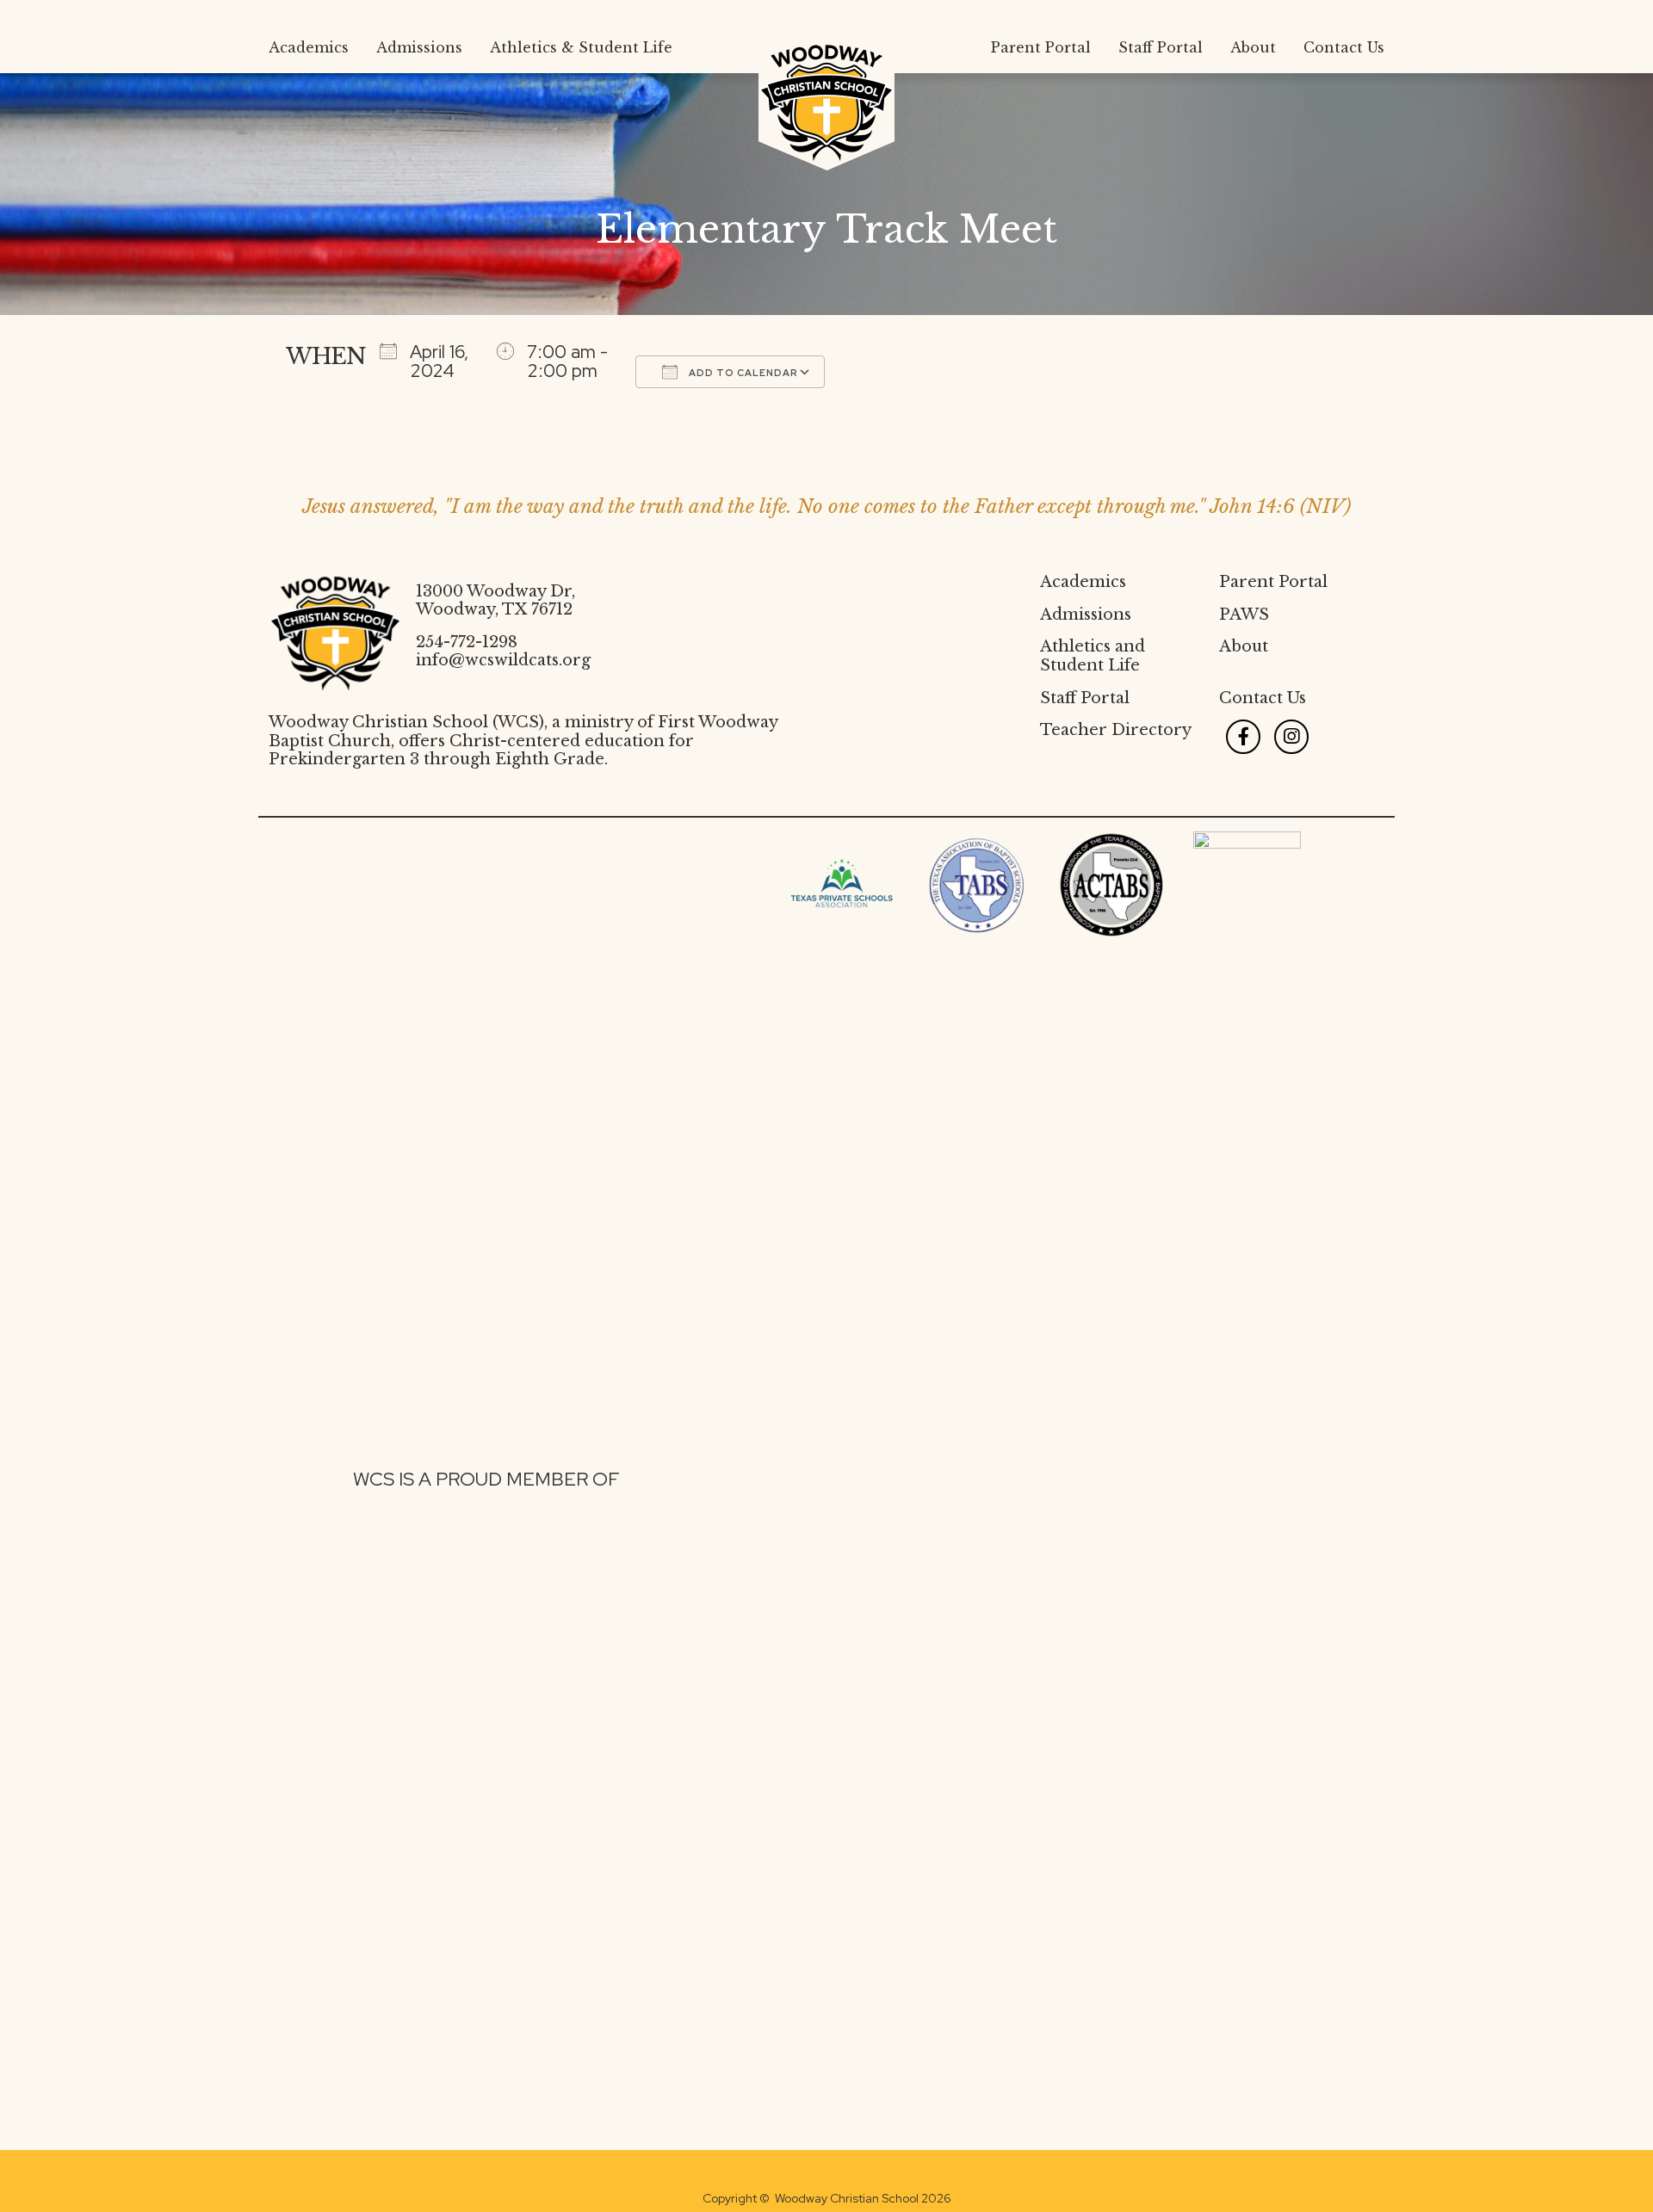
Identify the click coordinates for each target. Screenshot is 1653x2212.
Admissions (1086, 615)
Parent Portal (1273, 582)
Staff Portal (1085, 698)
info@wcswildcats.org (503, 660)
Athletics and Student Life (1093, 656)
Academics (1083, 582)
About (1244, 646)
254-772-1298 (467, 642)
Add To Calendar (742, 373)
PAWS (1244, 615)
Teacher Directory (1116, 730)
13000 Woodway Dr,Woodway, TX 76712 (495, 601)
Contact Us (1263, 698)
